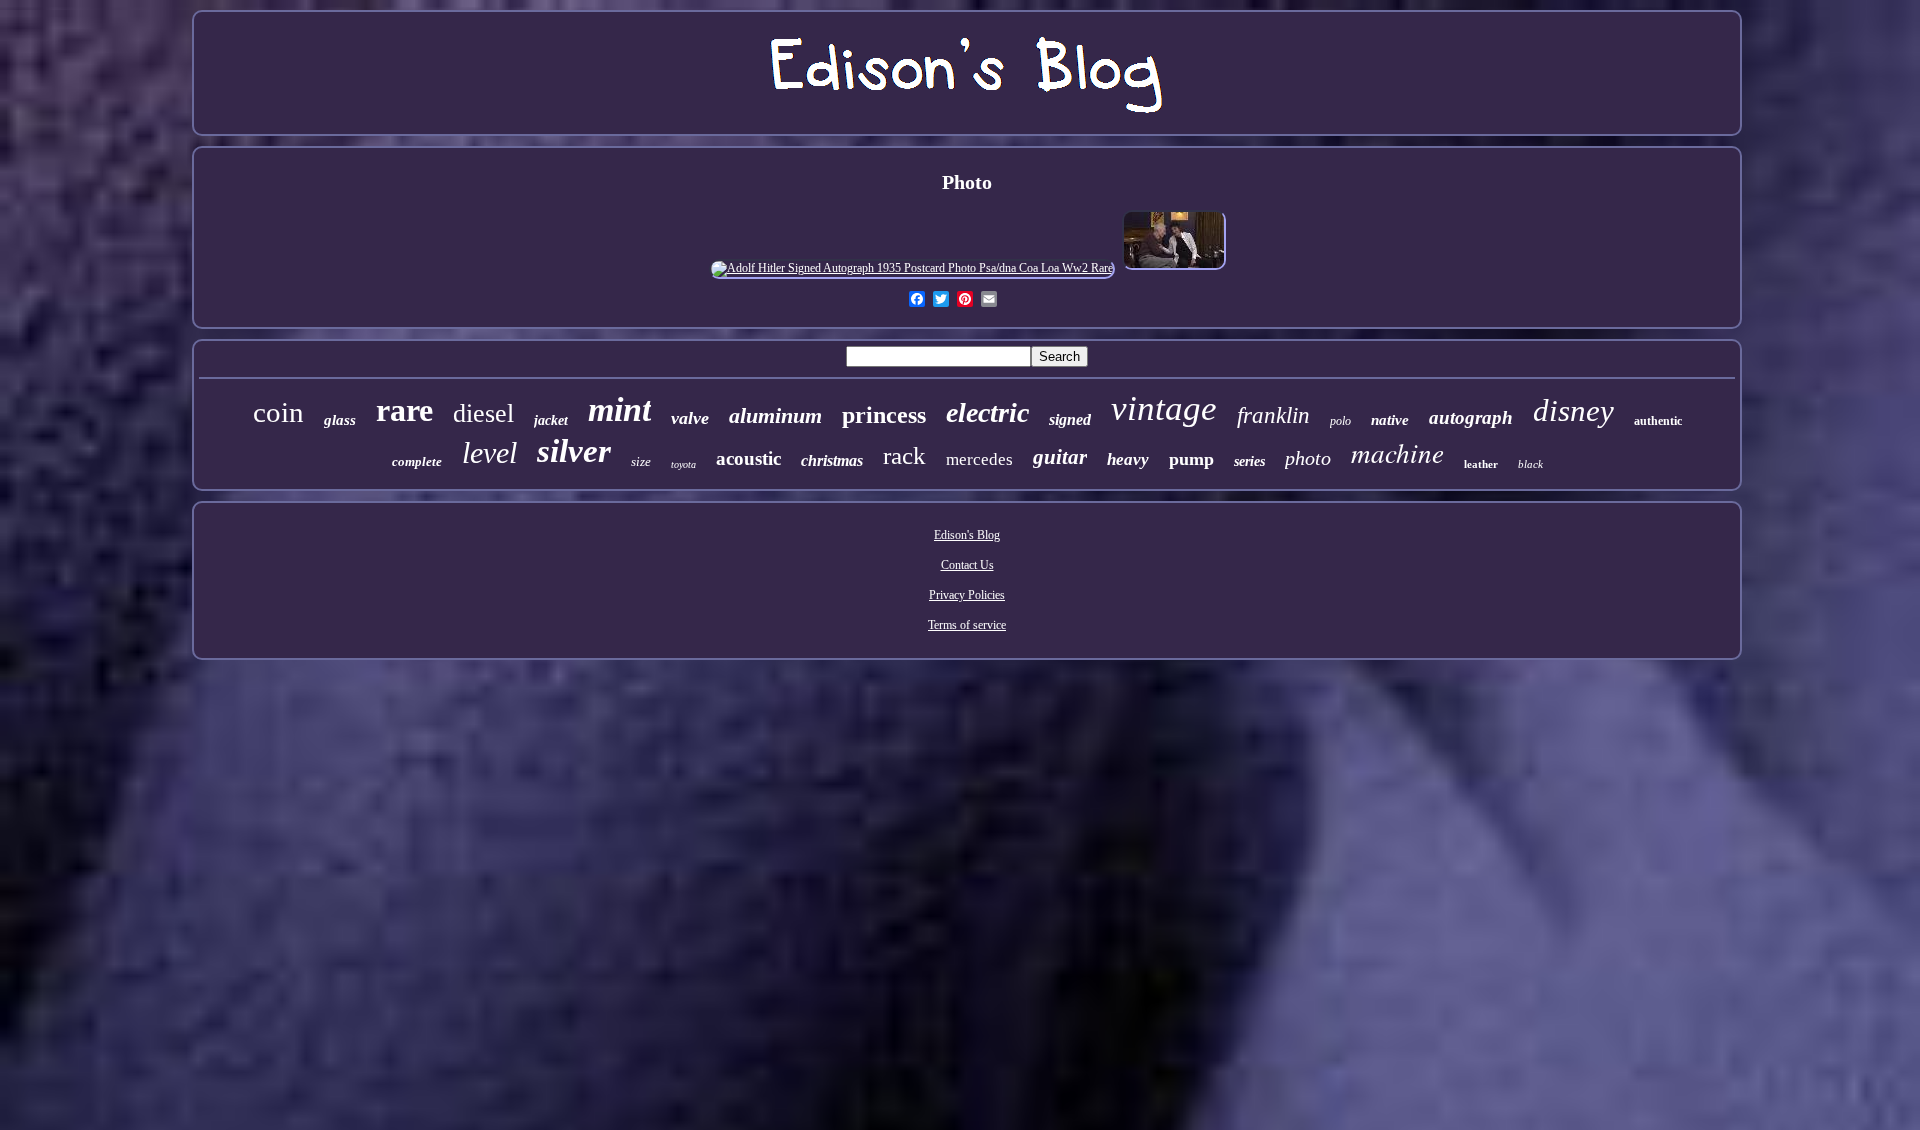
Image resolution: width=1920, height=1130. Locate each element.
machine (1397, 452)
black (1530, 464)
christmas (832, 460)
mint (619, 409)
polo (1340, 421)
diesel (483, 413)
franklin (1273, 415)
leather (1481, 464)
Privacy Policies (967, 595)
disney (1573, 410)
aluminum (775, 415)
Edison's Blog (967, 535)
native (1390, 420)
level (489, 452)
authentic (1658, 421)
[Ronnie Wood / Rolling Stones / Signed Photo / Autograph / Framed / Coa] (1174, 268)
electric (987, 412)
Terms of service (967, 625)
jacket (551, 420)
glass (340, 420)
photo (1308, 458)
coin (278, 412)
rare (404, 410)
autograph (1471, 417)
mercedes (979, 459)
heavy (1128, 459)
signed (1070, 419)
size (641, 461)
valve (690, 418)
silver (574, 451)
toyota (683, 464)
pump (1191, 459)
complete (417, 461)
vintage (1164, 408)
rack (904, 455)
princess (884, 415)
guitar (1060, 457)
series (1249, 461)
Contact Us (967, 565)
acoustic (748, 458)
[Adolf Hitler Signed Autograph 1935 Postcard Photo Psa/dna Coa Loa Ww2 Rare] (912, 268)
